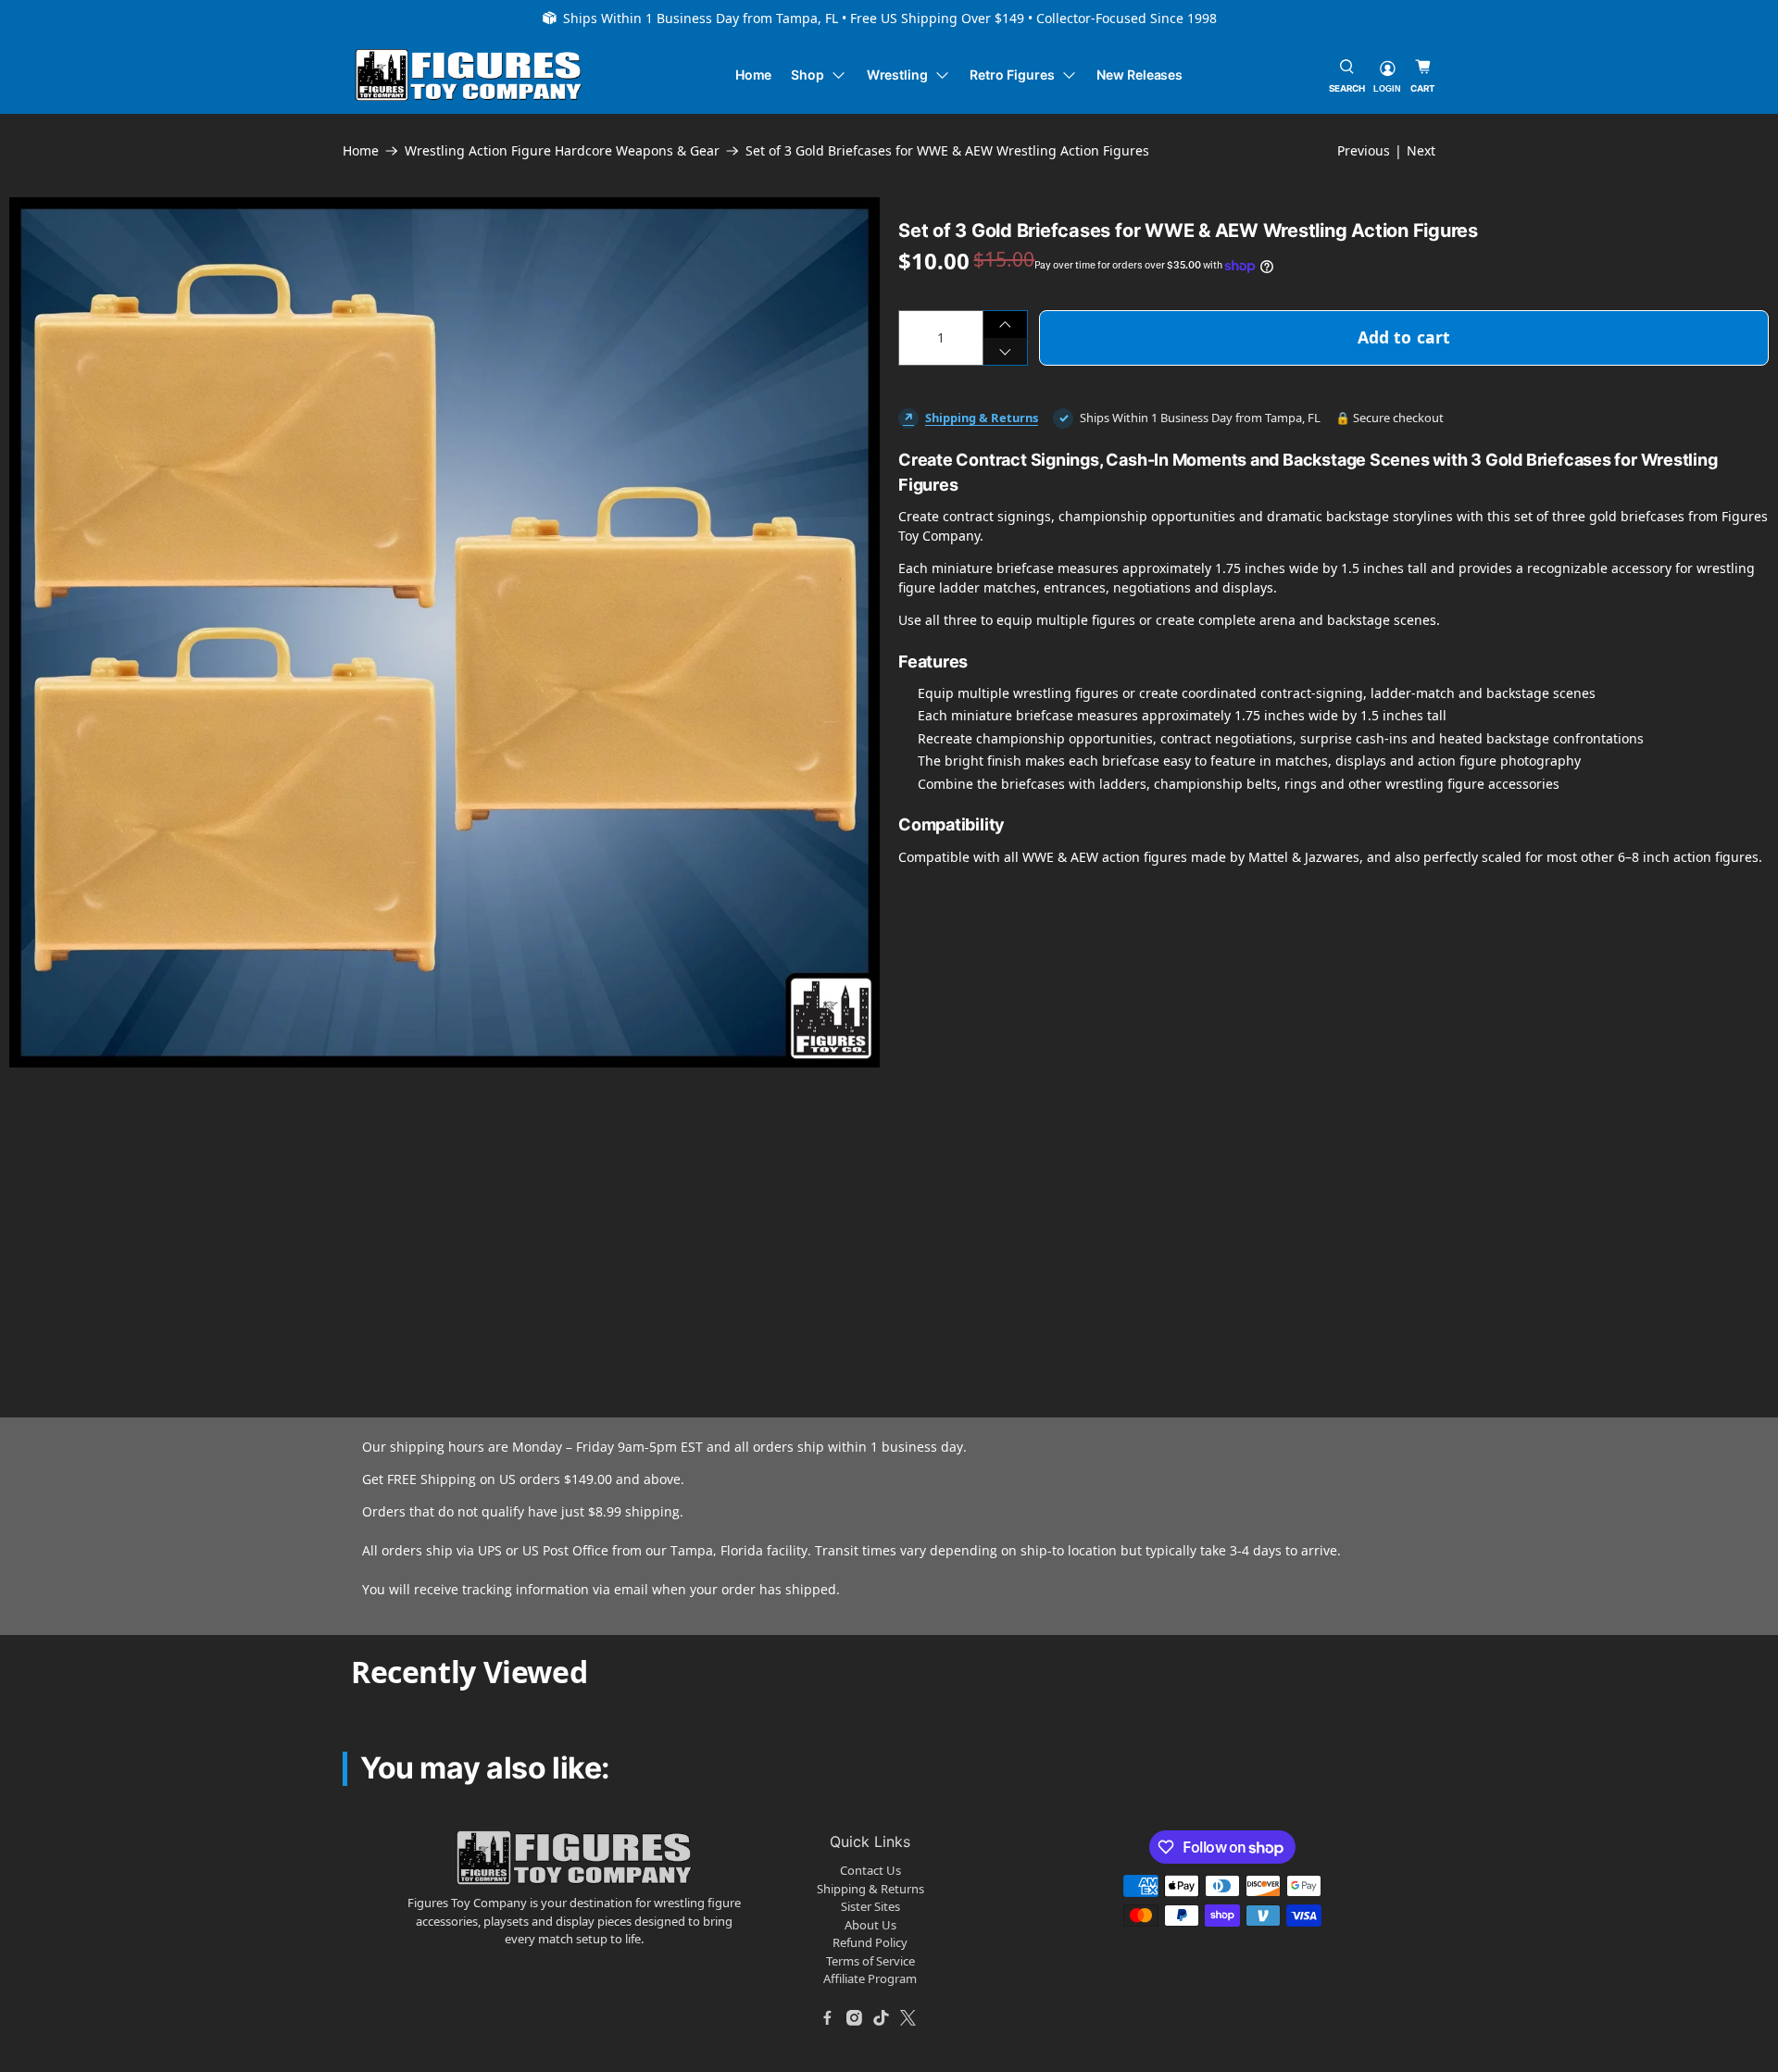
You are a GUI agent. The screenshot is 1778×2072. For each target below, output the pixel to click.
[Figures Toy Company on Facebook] (828, 2018)
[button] (183, 1191)
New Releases (1139, 75)
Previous (1364, 150)
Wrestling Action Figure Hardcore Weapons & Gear (562, 151)
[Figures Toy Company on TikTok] (882, 2018)
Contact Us (870, 1870)
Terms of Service (870, 1961)
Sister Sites (870, 1906)
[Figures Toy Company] (469, 75)
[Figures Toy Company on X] (908, 2018)
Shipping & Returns (982, 418)
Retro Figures (1012, 75)
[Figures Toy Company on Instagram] (855, 2018)
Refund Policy (870, 1942)
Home (754, 75)
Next (1421, 150)
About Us (870, 1925)
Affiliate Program (870, 1978)
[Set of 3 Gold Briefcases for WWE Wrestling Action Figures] (444, 632)
